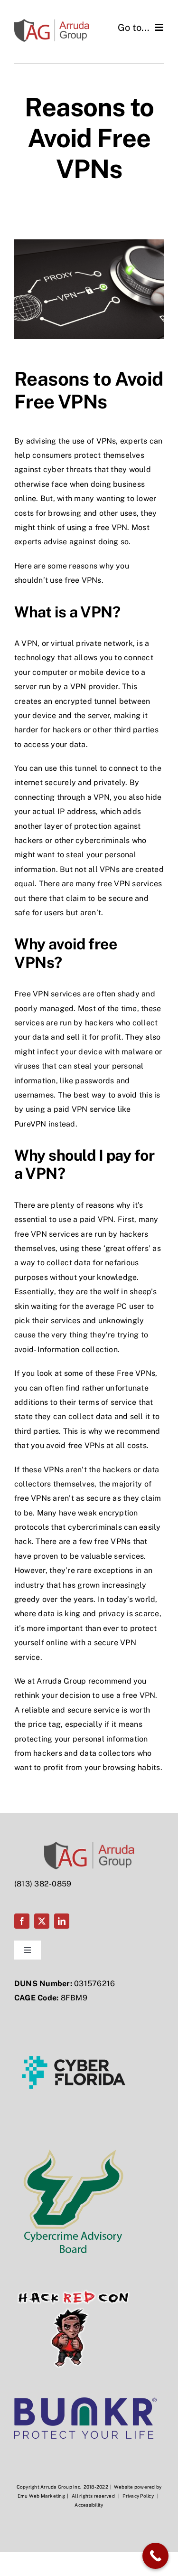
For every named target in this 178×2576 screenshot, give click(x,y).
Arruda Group (61, 1681)
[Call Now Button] (155, 2556)
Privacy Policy (138, 2496)
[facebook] (22, 1921)
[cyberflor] (74, 2016)
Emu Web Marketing (41, 2496)
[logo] (85, 2401)
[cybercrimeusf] (74, 2145)
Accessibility (89, 2505)
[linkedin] (62, 1921)
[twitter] (42, 1921)
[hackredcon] (74, 2273)
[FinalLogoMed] (52, 23)
